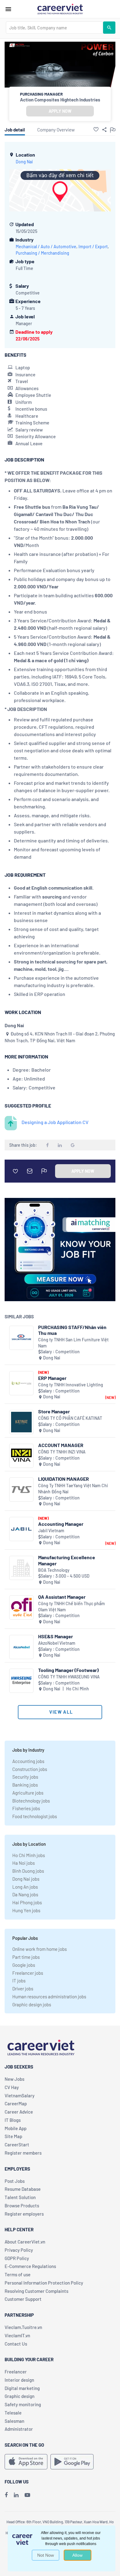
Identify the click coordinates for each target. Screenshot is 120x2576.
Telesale (13, 2413)
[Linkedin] (16, 2495)
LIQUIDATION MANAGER (64, 1479)
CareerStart (17, 2145)
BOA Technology (54, 1570)
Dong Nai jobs (26, 1879)
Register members (23, 2153)
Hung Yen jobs (26, 1910)
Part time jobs (26, 1957)
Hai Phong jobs (27, 1902)
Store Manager (54, 1411)
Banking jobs (25, 1785)
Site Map (13, 2136)
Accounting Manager (61, 1524)
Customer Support (23, 2299)
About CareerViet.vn (25, 2242)
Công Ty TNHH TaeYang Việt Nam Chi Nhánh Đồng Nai (73, 1489)
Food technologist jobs (35, 1816)
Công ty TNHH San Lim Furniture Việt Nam (73, 1343)
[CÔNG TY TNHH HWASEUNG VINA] (21, 1681)
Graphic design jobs (32, 2004)
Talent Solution (20, 2197)
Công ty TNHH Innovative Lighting (71, 1385)
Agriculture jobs (28, 1793)
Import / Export (93, 247)
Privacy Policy (19, 2250)
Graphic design (20, 2396)
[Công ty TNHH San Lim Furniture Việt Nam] (21, 1338)
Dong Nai (24, 162)
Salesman (14, 2421)
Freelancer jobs (28, 1973)
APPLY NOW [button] (60, 111)
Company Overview (56, 130)
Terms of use (18, 2274)
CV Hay (12, 2087)
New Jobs (14, 2079)
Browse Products (22, 2206)
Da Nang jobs (25, 1894)
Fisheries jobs (26, 1808)
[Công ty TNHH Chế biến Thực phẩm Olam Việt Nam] (21, 1607)
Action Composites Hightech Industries (60, 100)
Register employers (24, 2214)
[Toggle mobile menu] (8, 9)
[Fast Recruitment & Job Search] (60, 9)
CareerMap (16, 2103)
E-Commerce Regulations (30, 2266)
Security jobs (25, 1777)
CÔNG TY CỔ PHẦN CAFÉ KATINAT (70, 1418)
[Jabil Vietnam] (21, 1529)
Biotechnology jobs (31, 1801)
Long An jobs (25, 1887)
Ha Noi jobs (24, 1863)
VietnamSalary (20, 2095)
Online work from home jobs (40, 1949)
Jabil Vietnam (51, 1531)
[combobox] (54, 28)
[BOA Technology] (21, 1568)
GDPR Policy (17, 2258)
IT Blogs (13, 2120)
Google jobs (24, 1965)
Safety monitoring (23, 2404)
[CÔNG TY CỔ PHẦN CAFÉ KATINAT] (21, 1422)
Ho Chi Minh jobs (29, 1855)
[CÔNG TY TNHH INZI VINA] (21, 1456)
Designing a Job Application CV (55, 1122)
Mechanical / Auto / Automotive (46, 247)
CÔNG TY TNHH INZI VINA (62, 1452)
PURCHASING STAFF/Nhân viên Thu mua (72, 1330)
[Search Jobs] (109, 28)
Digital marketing (22, 2388)
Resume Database (23, 2189)
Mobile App (16, 2128)
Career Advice (19, 2112)
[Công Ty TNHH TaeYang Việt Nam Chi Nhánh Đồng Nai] (21, 1489)
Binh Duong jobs (28, 1871)
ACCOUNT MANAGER (61, 1445)
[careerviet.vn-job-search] (26, 2462)
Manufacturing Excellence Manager (67, 1560)
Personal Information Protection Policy (44, 2283)
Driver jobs (23, 1989)
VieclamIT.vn (17, 2335)
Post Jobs (15, 2181)
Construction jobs (30, 1769)
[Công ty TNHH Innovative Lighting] (21, 1383)
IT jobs (19, 1981)
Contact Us (16, 2344)
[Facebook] (6, 2495)
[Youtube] (27, 2495)
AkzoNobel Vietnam (57, 1643)
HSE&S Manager (56, 1636)
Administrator (19, 2429)
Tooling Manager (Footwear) (68, 1670)
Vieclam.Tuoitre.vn (23, 2327)
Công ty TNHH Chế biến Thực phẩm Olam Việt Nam (72, 1607)
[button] (96, 129)
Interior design (19, 2380)
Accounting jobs (28, 1761)
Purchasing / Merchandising (42, 253)
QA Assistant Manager (62, 1597)
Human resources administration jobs (49, 1997)
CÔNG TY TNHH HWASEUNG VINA (69, 1677)
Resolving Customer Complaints (36, 2291)
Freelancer (16, 2372)
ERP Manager (52, 1378)
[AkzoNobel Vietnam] (21, 1647)
